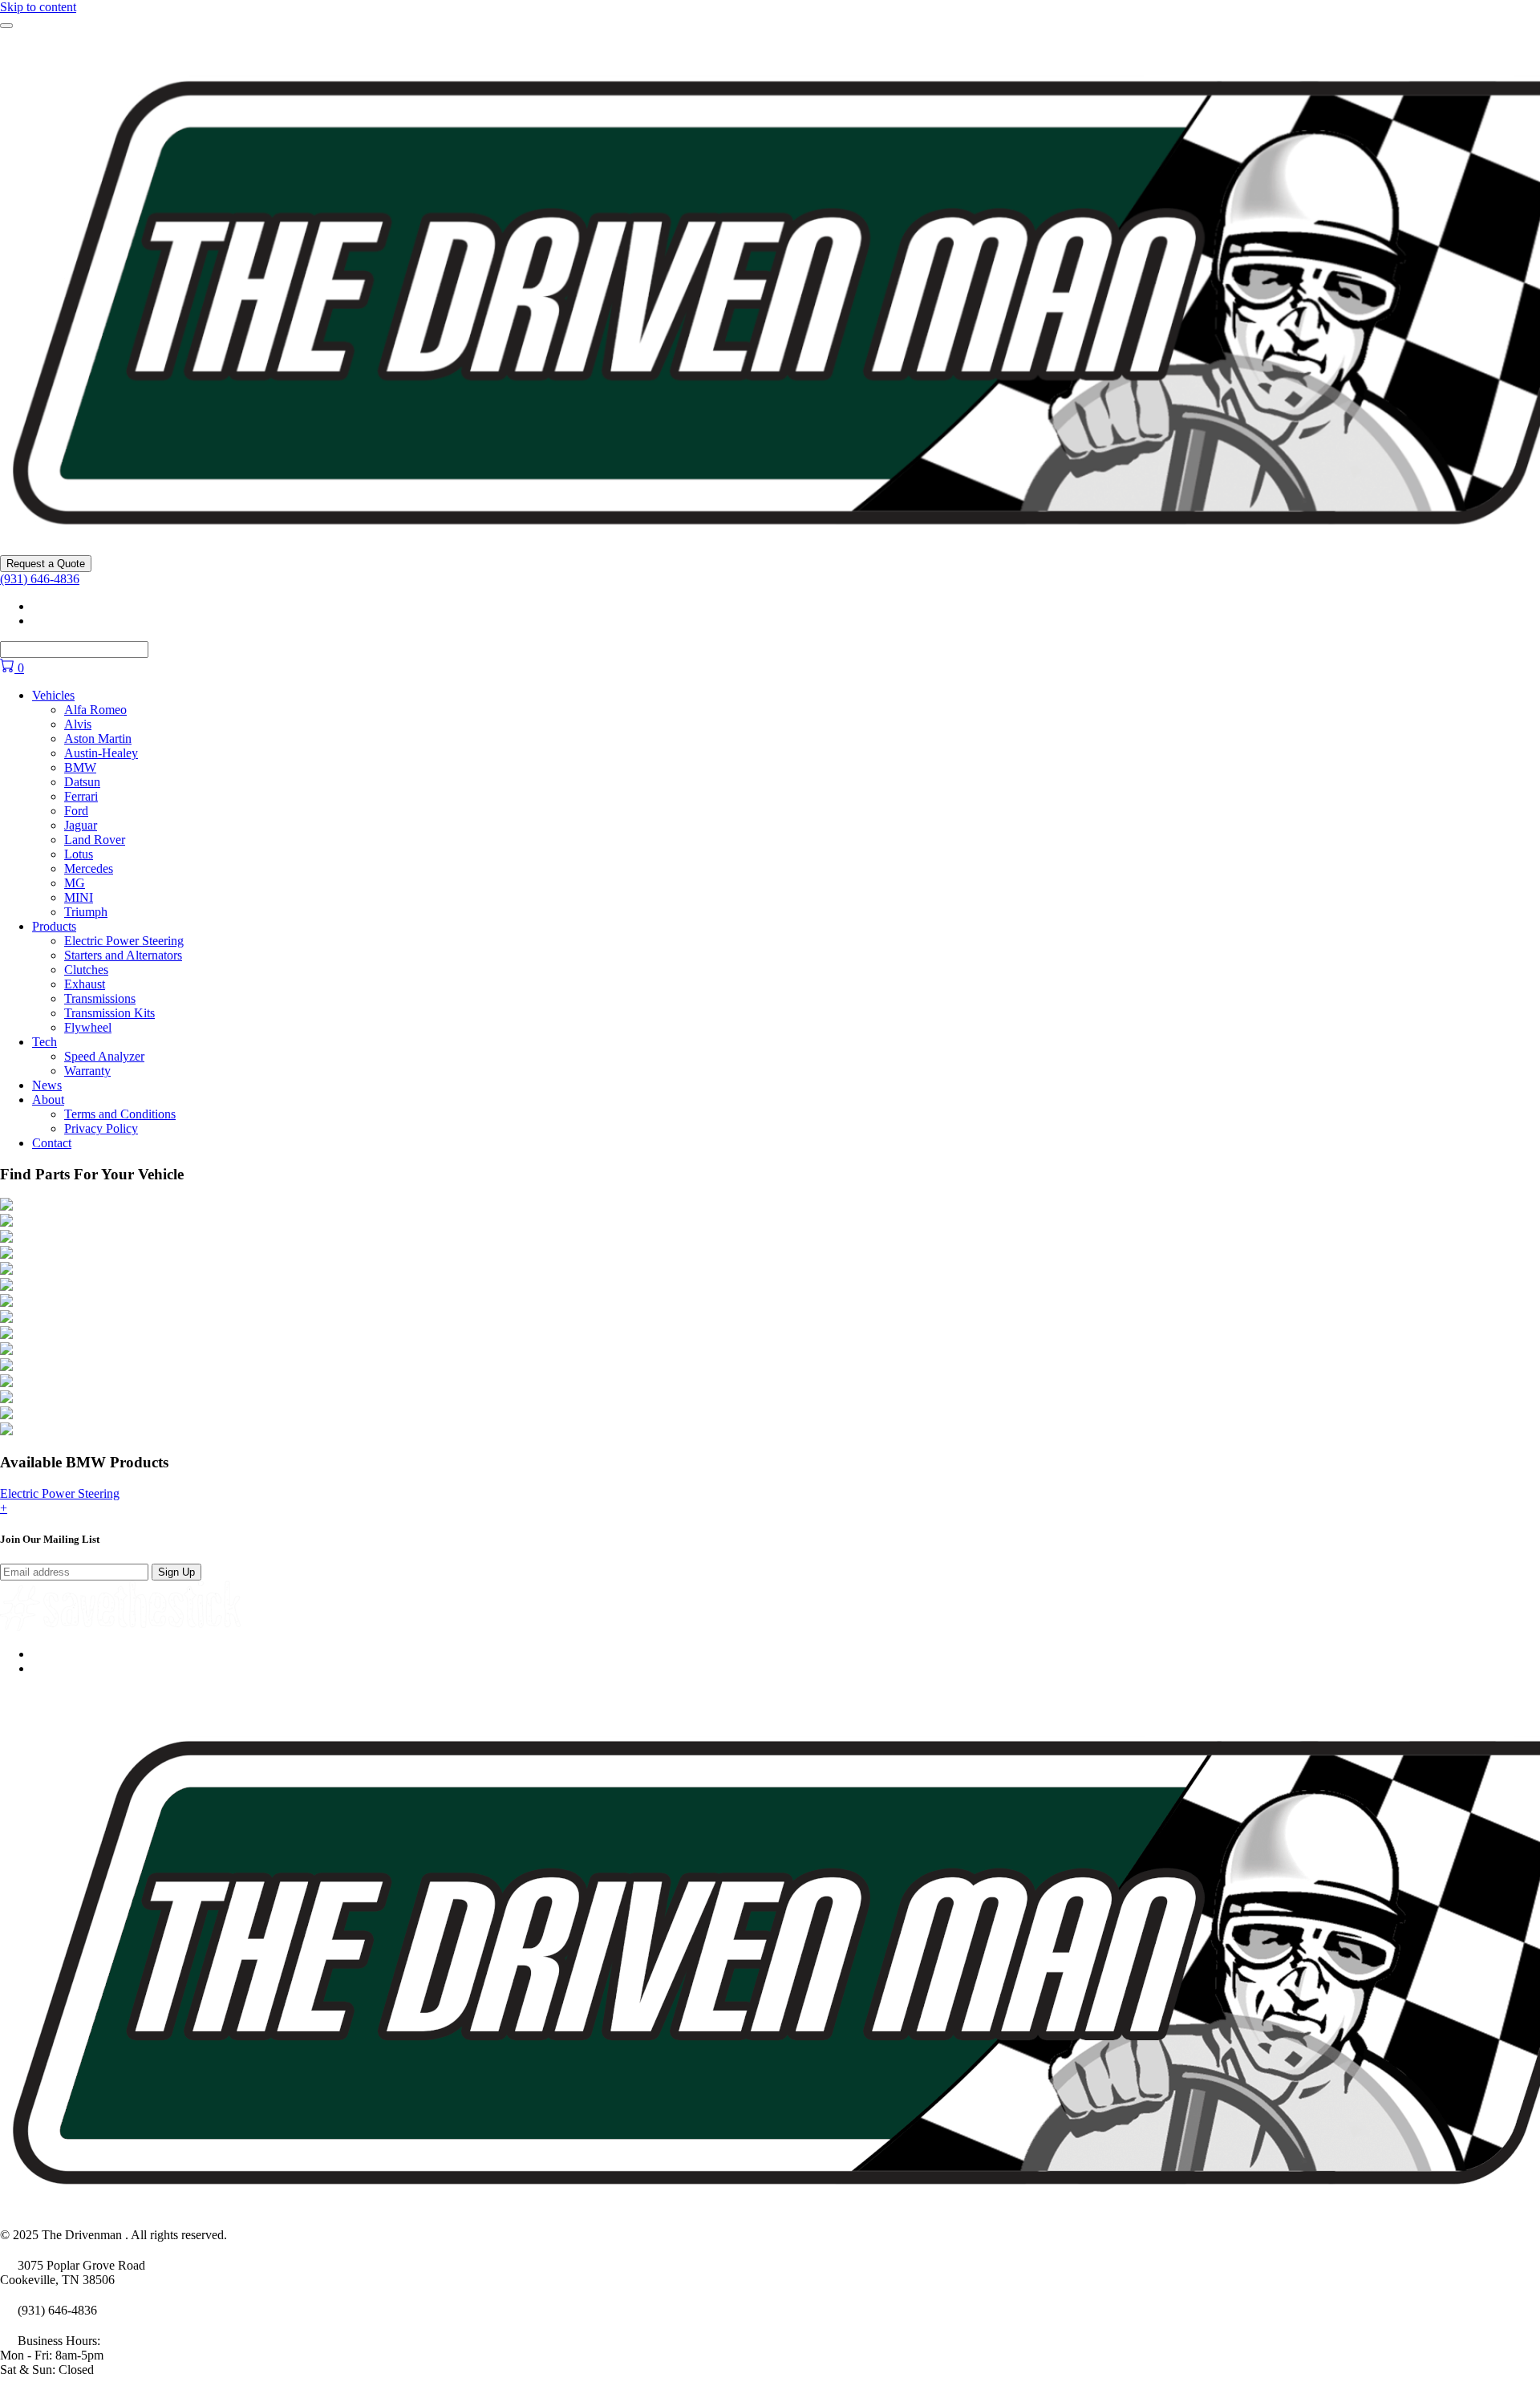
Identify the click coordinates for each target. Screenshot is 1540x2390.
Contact (52, 1143)
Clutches (86, 970)
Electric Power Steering (124, 941)
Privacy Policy (101, 1128)
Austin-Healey (101, 753)
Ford (76, 811)
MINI (79, 897)
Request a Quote (46, 564)
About (48, 1100)
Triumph (86, 912)
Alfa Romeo (95, 710)
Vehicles (53, 695)
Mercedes (89, 868)
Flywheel (88, 1027)
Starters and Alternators (123, 955)
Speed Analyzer (104, 1056)
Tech (45, 1042)
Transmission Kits (109, 1013)
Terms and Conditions (120, 1114)
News (47, 1085)
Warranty (87, 1071)
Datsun (82, 782)
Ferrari (81, 796)
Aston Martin (98, 739)
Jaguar (81, 825)
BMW (80, 767)
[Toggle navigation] (6, 26)
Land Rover (95, 840)
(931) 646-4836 (40, 579)
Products (54, 926)
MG (75, 883)
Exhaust (85, 984)
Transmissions (100, 998)
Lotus (79, 854)
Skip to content (38, 7)
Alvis (78, 724)
